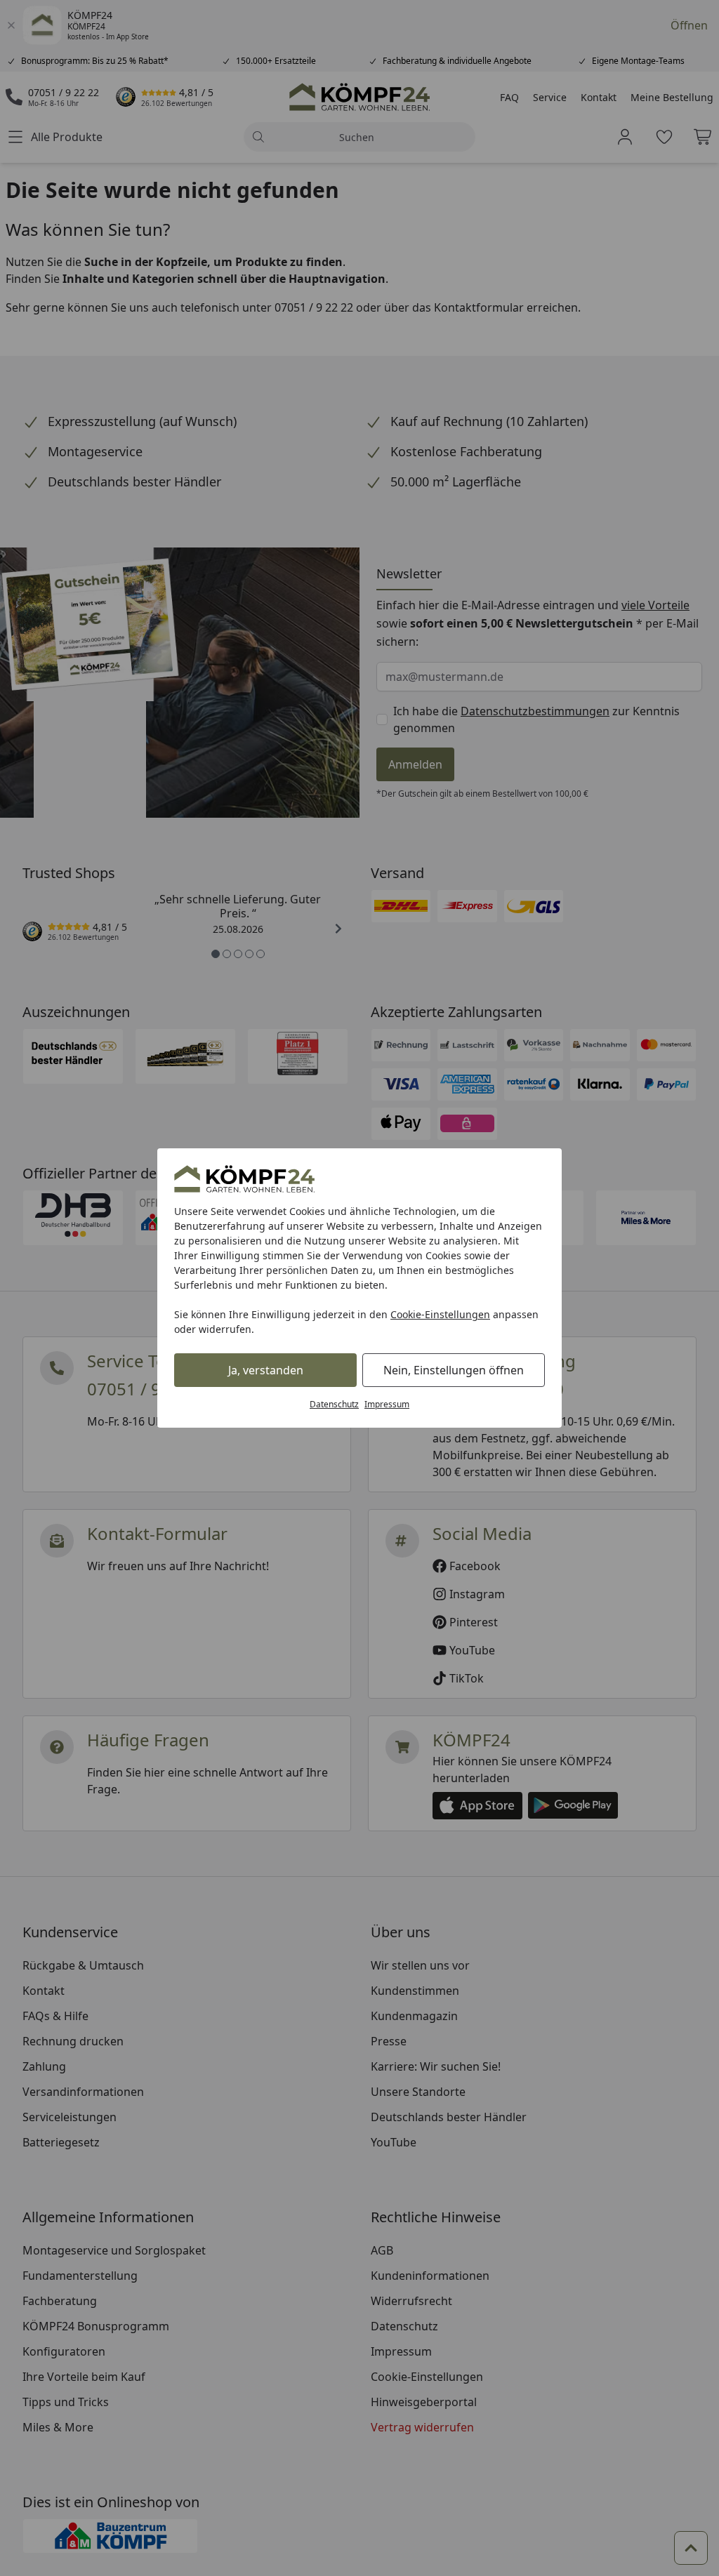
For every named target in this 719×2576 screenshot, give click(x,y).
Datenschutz (334, 1404)
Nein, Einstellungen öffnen (454, 1370)
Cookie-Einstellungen (440, 1314)
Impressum (387, 1404)
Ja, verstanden (266, 1370)
